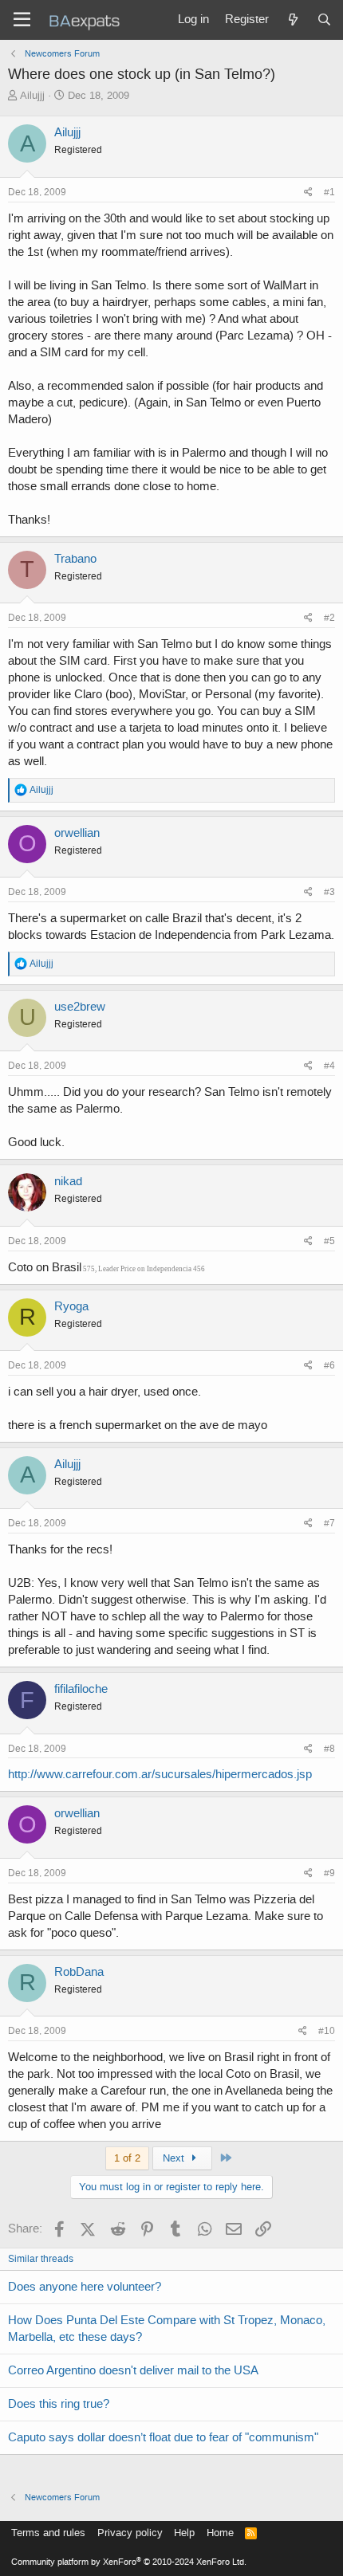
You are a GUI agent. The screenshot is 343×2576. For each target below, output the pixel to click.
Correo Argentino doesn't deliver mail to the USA (133, 2370)
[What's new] (292, 20)
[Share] (308, 192)
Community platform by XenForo (129, 2562)
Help (184, 2533)
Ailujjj (32, 95)
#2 (329, 618)
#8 (329, 1749)
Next (175, 2158)
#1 (329, 192)
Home (220, 2533)
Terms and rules (48, 2533)
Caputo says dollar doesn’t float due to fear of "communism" (163, 2437)
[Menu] (22, 20)
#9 (329, 1873)
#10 (327, 2031)
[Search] (324, 20)
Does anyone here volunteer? (85, 2287)
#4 (329, 1066)
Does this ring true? (59, 2404)
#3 (329, 892)
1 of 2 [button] (127, 2158)
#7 (329, 1523)
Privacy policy (130, 2533)
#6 (329, 1365)
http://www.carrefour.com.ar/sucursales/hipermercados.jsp (160, 1774)
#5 (329, 1241)
